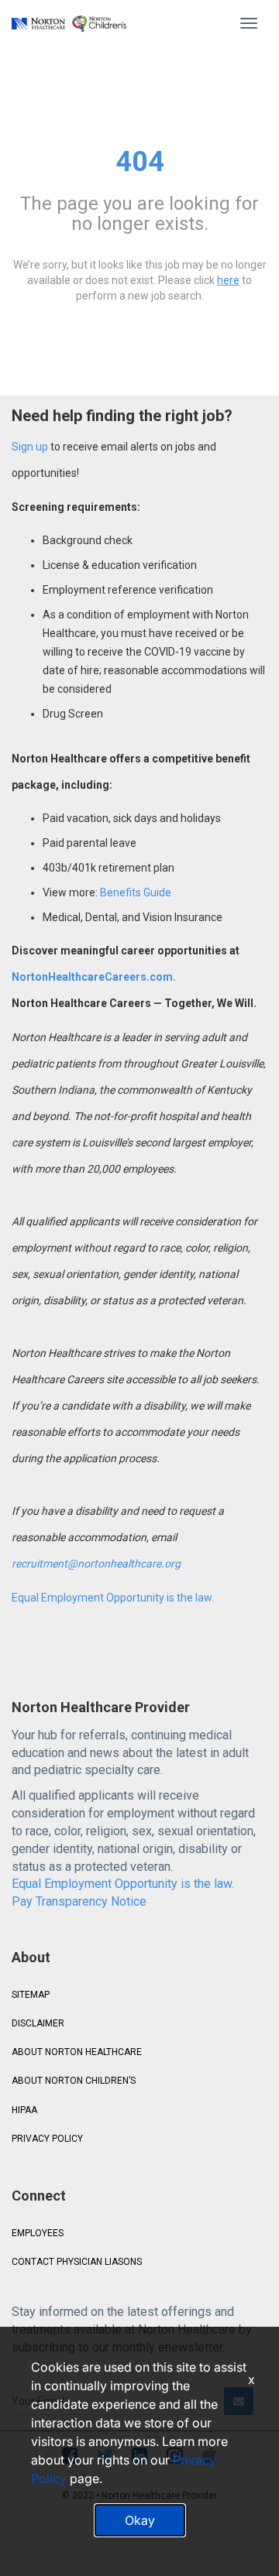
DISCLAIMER (38, 2023)
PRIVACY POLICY (47, 2139)
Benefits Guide (134, 892)
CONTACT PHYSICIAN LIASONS (77, 2262)
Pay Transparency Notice (79, 1901)
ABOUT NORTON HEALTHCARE (77, 2052)
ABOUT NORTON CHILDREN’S (74, 2081)
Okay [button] (140, 2520)
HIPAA (24, 2110)
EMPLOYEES (38, 2233)
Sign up (30, 447)
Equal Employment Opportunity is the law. (113, 1598)
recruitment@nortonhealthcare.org (96, 1564)
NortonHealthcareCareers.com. (94, 977)
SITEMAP (31, 1995)
